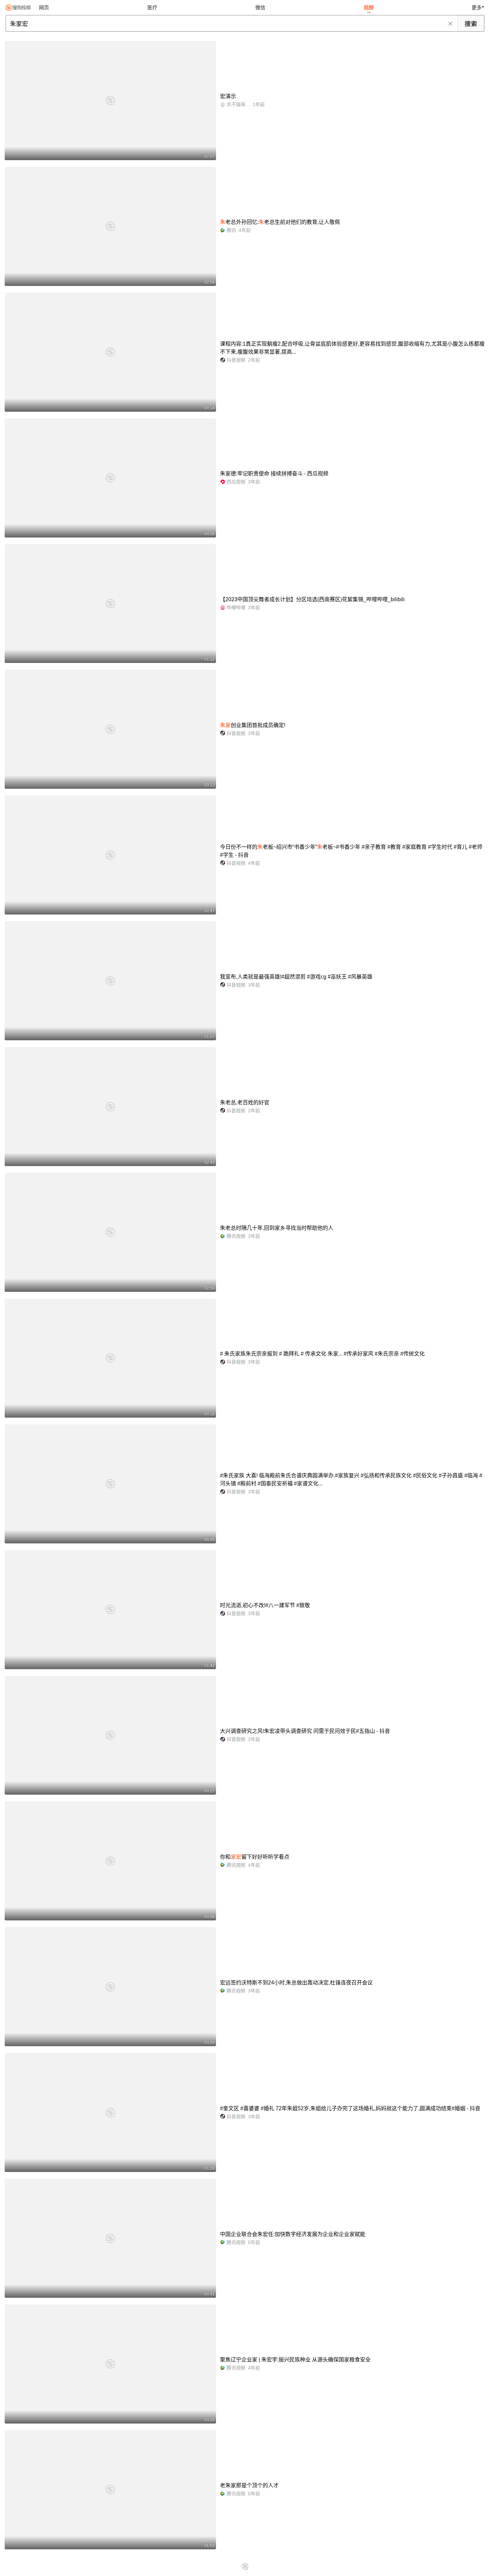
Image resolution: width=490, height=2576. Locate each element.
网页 (44, 8)
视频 (369, 8)
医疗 (152, 8)
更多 (477, 8)
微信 (260, 8)
